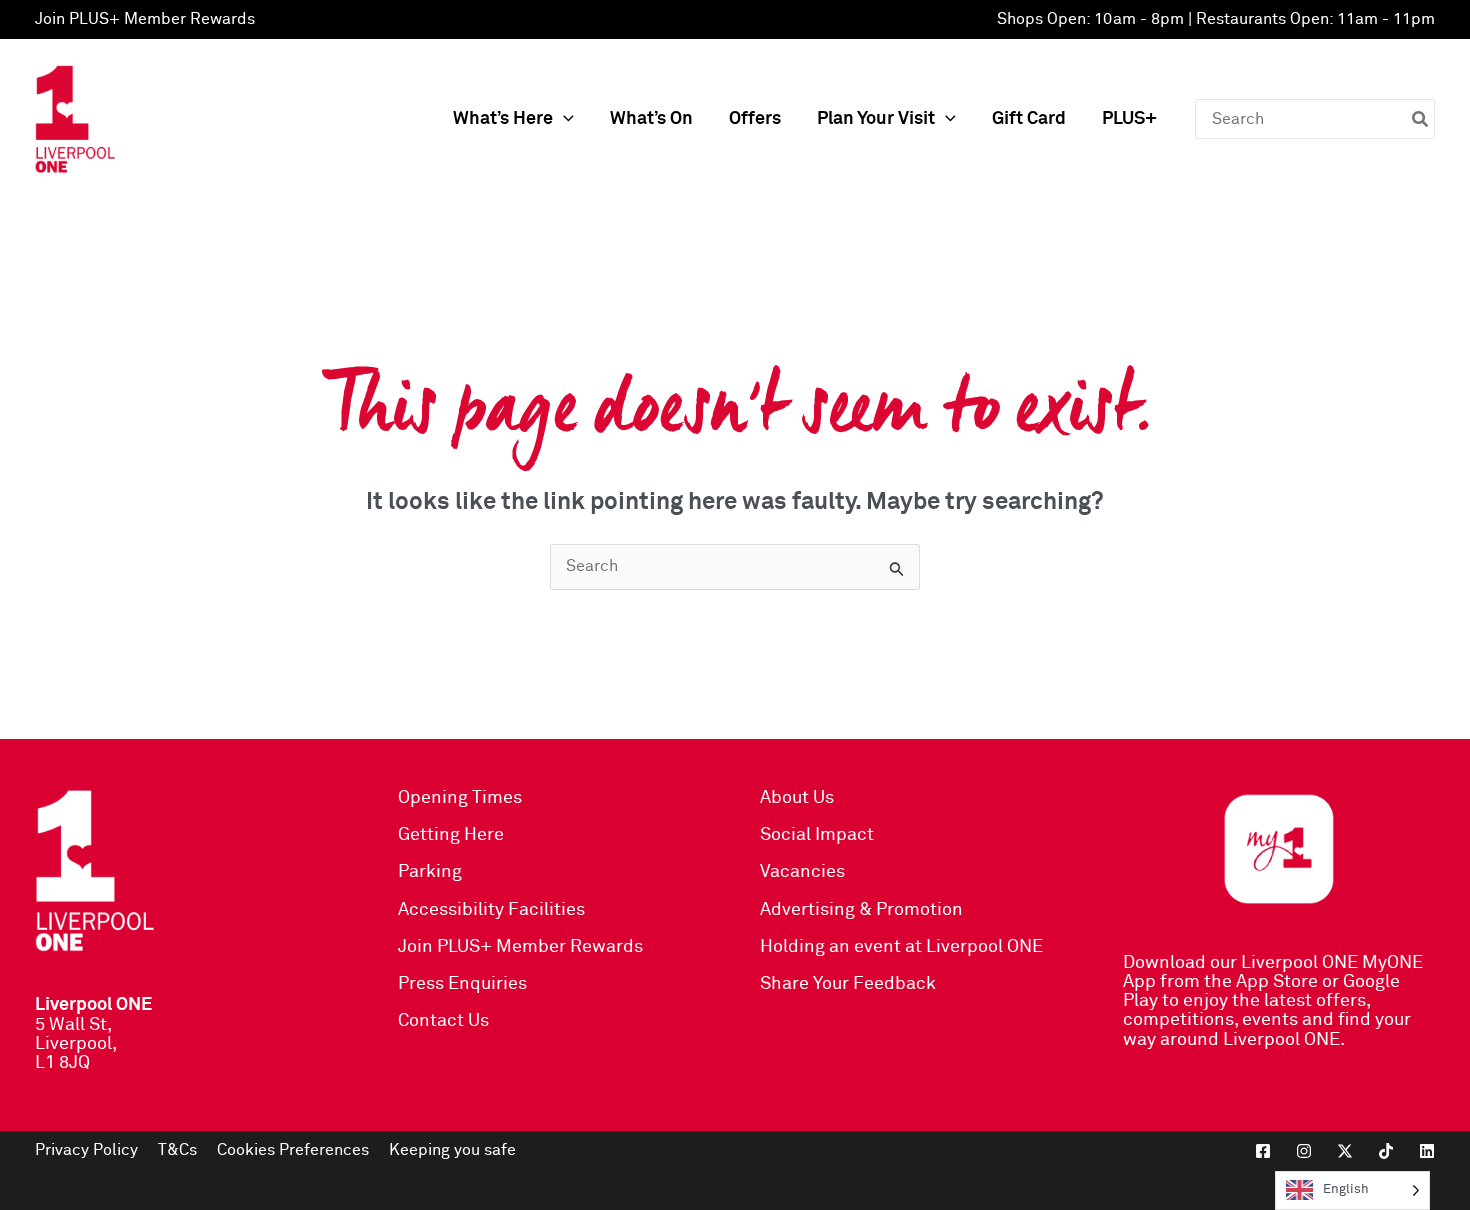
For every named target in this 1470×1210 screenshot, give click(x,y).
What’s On (651, 119)
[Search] (1421, 119)
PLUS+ (1129, 119)
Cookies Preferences (293, 1150)
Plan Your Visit (876, 119)
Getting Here (451, 835)
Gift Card (1029, 119)
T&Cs (177, 1150)
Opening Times (460, 798)
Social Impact (817, 835)
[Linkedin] (1427, 1151)
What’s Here (503, 119)
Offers (755, 119)
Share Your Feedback (848, 984)
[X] (1345, 1151)
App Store (1277, 982)
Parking (430, 872)
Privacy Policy (86, 1150)
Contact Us (443, 1021)
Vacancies (802, 872)
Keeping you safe (452, 1150)
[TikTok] (1386, 1151)
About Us (797, 798)
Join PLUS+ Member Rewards (145, 19)
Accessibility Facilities (491, 910)
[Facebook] (1263, 1151)
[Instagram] (1304, 1151)
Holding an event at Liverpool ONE (901, 947)
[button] (563, 119)
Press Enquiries (462, 984)
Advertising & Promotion (861, 910)
